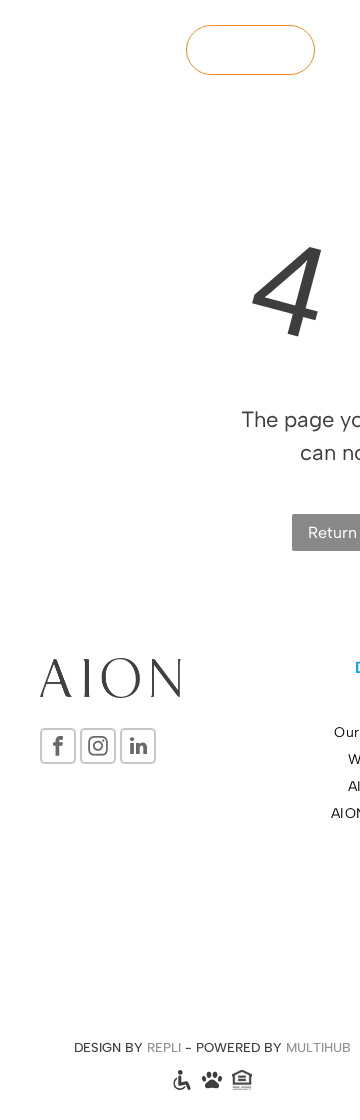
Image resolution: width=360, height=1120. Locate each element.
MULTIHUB (318, 1047)
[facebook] (58, 748)
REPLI (164, 1047)
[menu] (330, 35)
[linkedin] (138, 748)
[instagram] (98, 748)
